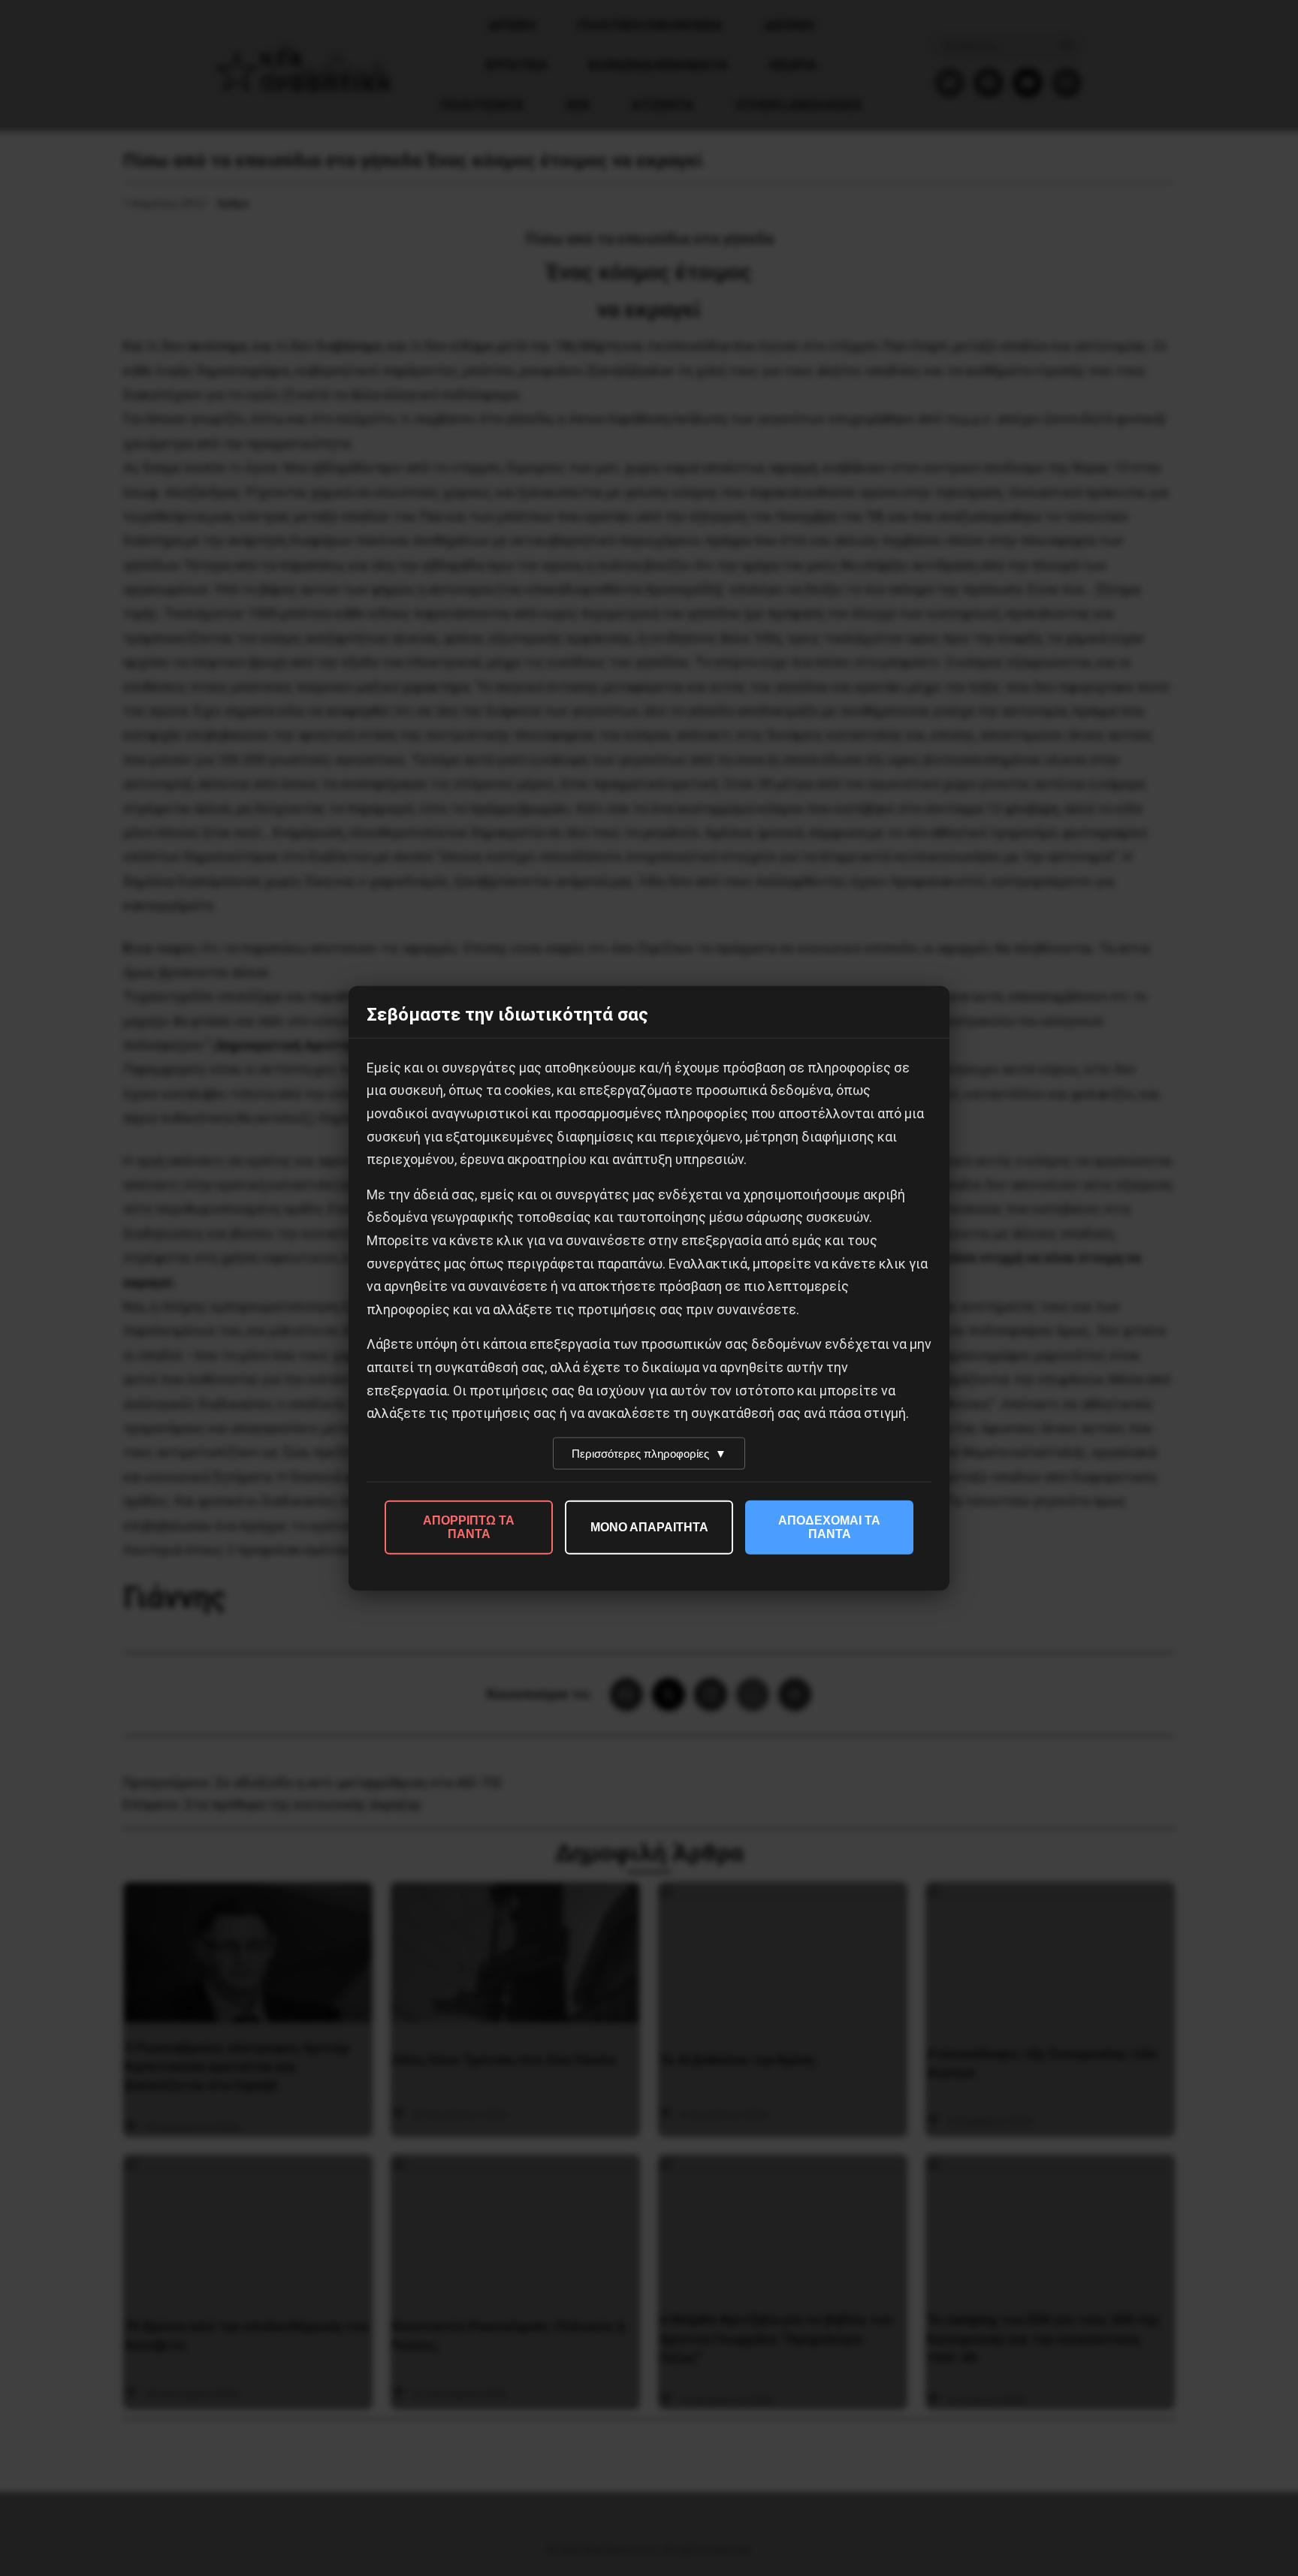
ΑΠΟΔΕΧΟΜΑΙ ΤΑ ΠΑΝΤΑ (829, 1526)
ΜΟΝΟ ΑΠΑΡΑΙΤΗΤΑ (649, 1526)
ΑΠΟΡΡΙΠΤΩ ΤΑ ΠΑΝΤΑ (469, 1526)
